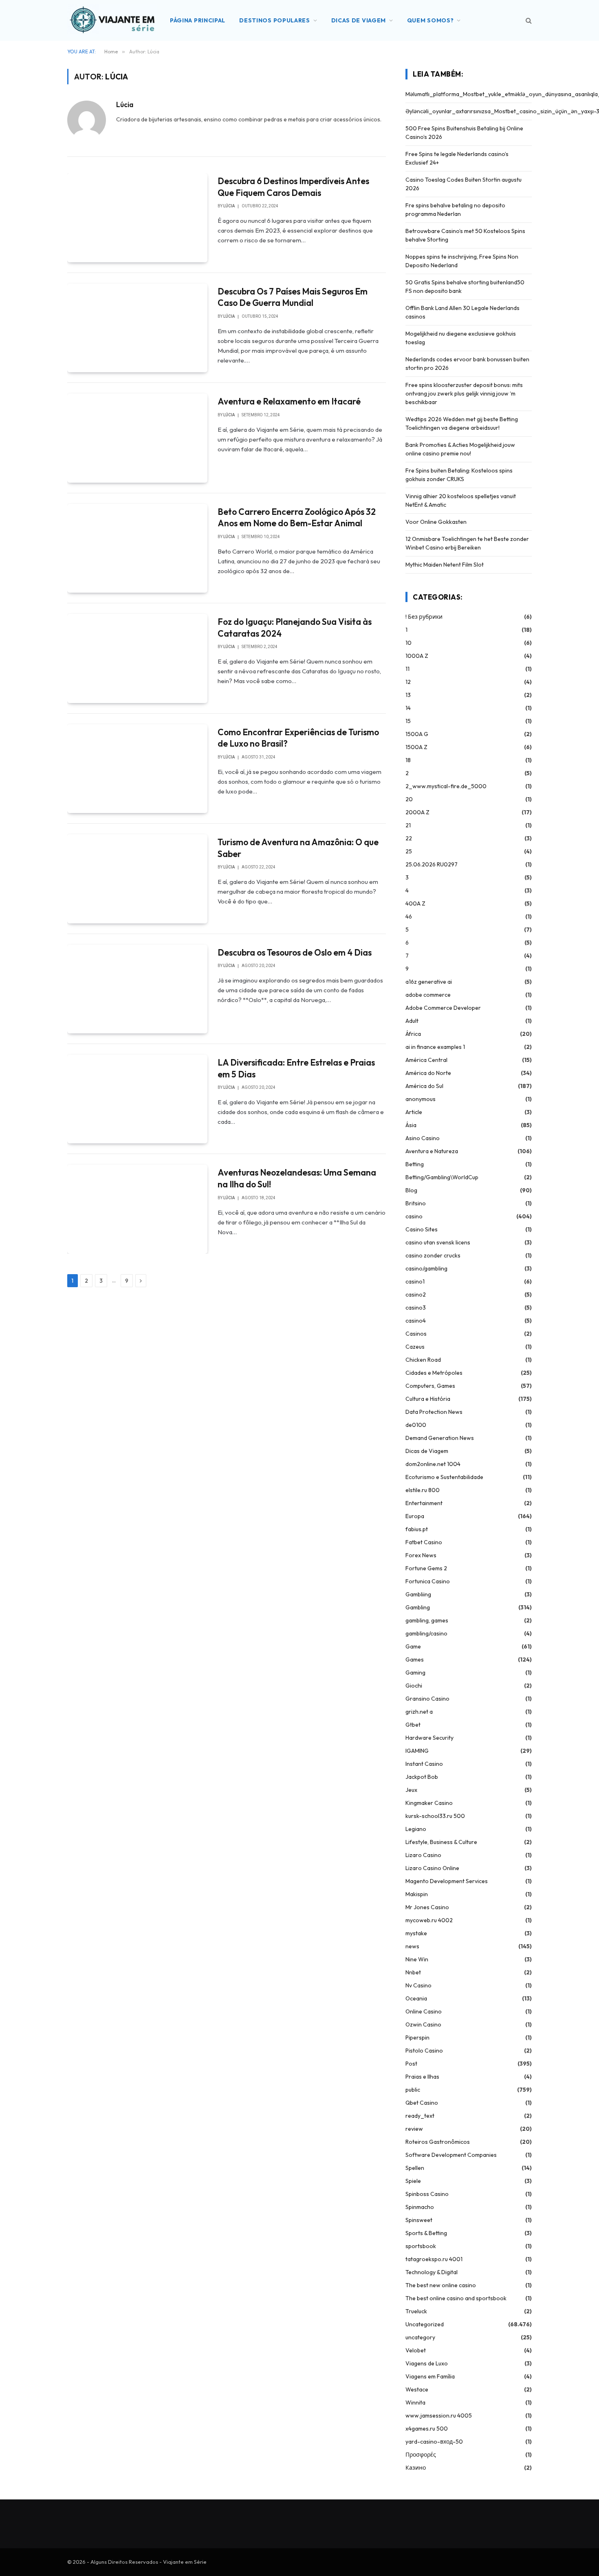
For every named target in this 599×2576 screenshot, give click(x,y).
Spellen (415, 2168)
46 (409, 917)
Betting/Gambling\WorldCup (442, 1177)
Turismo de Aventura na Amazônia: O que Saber (298, 848)
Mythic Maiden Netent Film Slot (445, 565)
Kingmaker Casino (429, 1803)
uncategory (420, 2337)
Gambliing (418, 1594)
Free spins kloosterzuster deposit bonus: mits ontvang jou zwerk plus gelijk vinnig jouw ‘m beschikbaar (464, 393)
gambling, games (427, 1620)
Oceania (416, 1998)
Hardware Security (429, 1738)
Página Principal (198, 20)
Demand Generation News (440, 1438)
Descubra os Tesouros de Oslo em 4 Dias (295, 952)
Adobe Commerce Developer (443, 1008)
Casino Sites (422, 1229)
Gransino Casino (427, 1699)
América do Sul (424, 1086)
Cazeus (415, 1347)
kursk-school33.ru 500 (435, 1816)
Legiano (416, 1829)
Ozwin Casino (423, 2024)
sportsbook (421, 2246)
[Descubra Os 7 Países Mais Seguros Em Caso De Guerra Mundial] (137, 328)
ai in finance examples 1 (435, 1047)
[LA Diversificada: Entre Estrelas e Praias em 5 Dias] (137, 1099)
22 (409, 838)
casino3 (416, 1308)
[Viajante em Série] (112, 20)
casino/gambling (426, 1268)
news (412, 1946)
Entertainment (424, 1503)
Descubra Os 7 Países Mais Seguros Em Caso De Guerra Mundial (293, 297)
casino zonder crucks (433, 1255)
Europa (415, 1516)
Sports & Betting (426, 2233)
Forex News (421, 1555)
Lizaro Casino (423, 1855)
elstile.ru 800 (423, 1490)
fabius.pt (417, 1529)
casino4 (416, 1321)
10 (409, 643)
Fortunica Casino (428, 1581)
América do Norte (428, 1073)
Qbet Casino (422, 2103)
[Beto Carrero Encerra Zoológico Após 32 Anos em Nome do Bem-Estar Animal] (137, 548)
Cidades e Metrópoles (434, 1373)
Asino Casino (423, 1138)
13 (408, 695)
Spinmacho (420, 2207)
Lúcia (125, 105)
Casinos (416, 1334)
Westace (417, 2389)
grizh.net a (419, 1712)
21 (408, 825)
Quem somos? (431, 20)
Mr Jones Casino (427, 1907)
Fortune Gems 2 (426, 1568)
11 (407, 669)
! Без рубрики (424, 617)
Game (413, 1646)
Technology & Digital (432, 2272)
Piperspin (417, 2038)
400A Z (415, 903)
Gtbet (413, 1725)
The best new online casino (441, 2285)
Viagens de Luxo (427, 2363)
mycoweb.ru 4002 (429, 1920)
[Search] (528, 21)
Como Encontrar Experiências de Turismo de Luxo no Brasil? (298, 738)
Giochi (414, 1686)
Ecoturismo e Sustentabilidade (444, 1477)
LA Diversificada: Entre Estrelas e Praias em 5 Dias (296, 1068)
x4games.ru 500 (427, 2429)
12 (408, 682)
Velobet (416, 2350)
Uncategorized (425, 2324)
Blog (411, 1190)
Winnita (415, 2402)
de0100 (416, 1425)
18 (408, 760)
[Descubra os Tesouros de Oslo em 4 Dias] (137, 989)
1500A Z (416, 747)
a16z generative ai (429, 982)
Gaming (415, 1673)
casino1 (415, 1281)
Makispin (417, 1894)
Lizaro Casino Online (432, 1868)
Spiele (413, 2181)
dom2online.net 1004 (433, 1464)
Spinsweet (419, 2220)
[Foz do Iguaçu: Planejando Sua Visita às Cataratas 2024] (137, 658)
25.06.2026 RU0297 (432, 864)
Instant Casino (424, 1764)
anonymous (421, 1099)
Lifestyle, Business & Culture (441, 1842)
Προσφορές (421, 2455)
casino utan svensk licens (438, 1242)
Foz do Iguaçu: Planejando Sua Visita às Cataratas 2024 (295, 628)
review (414, 2129)
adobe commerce (428, 995)
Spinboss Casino (427, 2194)
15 (408, 721)
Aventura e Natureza (432, 1151)
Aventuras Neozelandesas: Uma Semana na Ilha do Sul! (297, 1178)
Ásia (411, 1125)
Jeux (411, 1790)
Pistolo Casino (424, 2051)
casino (414, 1216)
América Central (426, 1060)
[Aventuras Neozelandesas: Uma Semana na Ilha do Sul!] (137, 1209)
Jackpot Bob (422, 1777)
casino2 (416, 1295)
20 (409, 799)
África (413, 1034)
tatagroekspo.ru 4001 (434, 2259)
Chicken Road (423, 1360)
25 (409, 851)
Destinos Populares (275, 20)
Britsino (416, 1203)
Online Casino (424, 2011)
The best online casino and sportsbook (456, 2298)
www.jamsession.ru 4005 (439, 2416)
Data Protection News (434, 1412)
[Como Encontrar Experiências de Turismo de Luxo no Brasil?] (137, 769)
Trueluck (416, 2311)
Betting (415, 1164)
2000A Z (417, 812)
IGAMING (417, 1751)
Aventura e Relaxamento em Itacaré (289, 401)
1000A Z (417, 656)
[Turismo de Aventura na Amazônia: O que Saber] (137, 879)
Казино (416, 2468)
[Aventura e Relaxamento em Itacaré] (137, 438)
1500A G (417, 734)
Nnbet (413, 1972)
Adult (412, 1021)
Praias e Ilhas (422, 2077)
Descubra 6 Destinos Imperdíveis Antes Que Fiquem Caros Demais (293, 187)
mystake (416, 1933)
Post (411, 2064)
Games (415, 1659)
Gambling (418, 1607)
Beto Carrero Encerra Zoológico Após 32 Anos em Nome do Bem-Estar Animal (297, 518)
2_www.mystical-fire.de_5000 (446, 786)
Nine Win (417, 1959)
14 (408, 708)
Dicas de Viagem (359, 20)
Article (414, 1112)
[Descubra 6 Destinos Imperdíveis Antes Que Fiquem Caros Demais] (137, 218)
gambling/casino (426, 1633)
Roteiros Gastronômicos (438, 2142)
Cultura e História (428, 1399)
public (413, 2090)
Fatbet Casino (424, 1542)
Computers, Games (430, 1386)
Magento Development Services (447, 1881)
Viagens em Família (430, 2376)
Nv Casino (418, 1985)
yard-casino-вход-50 (434, 2442)
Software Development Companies (451, 2155)
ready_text (420, 2116)
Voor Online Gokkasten (436, 522)
